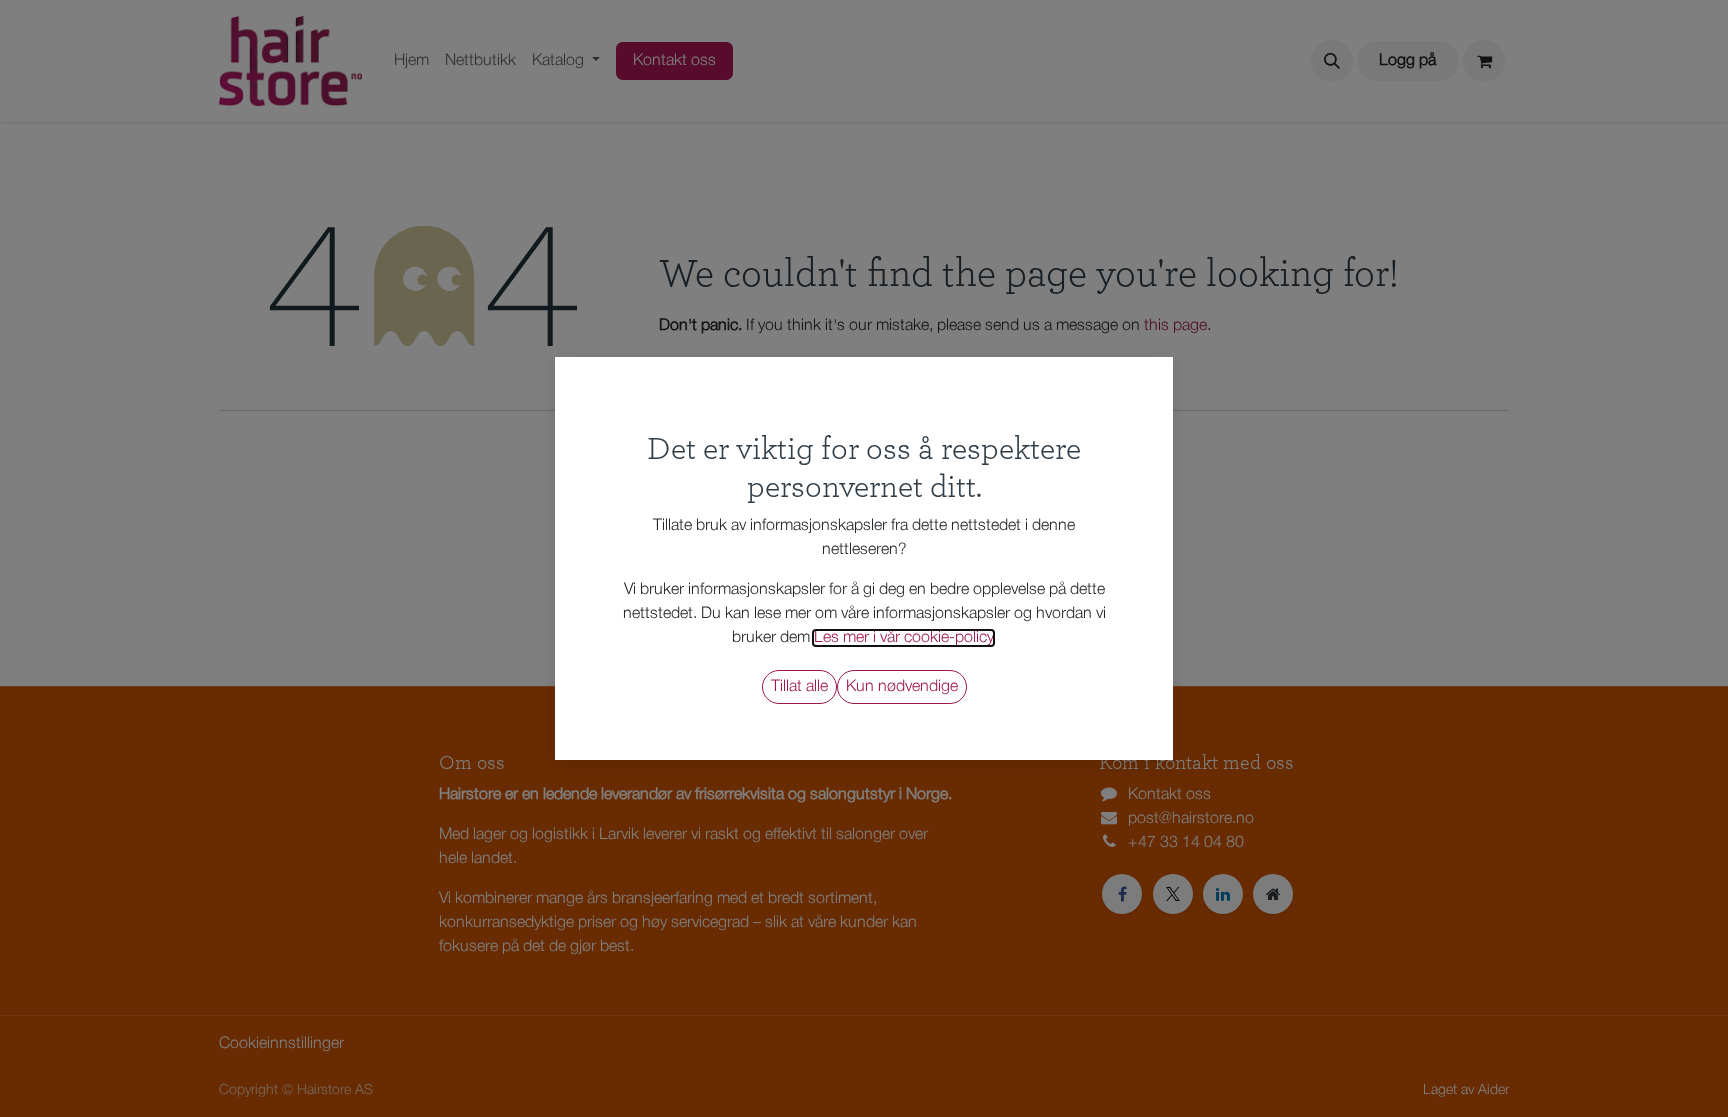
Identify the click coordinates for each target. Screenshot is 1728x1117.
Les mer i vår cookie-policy (903, 638)
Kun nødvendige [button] (902, 687)
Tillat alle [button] (799, 687)
